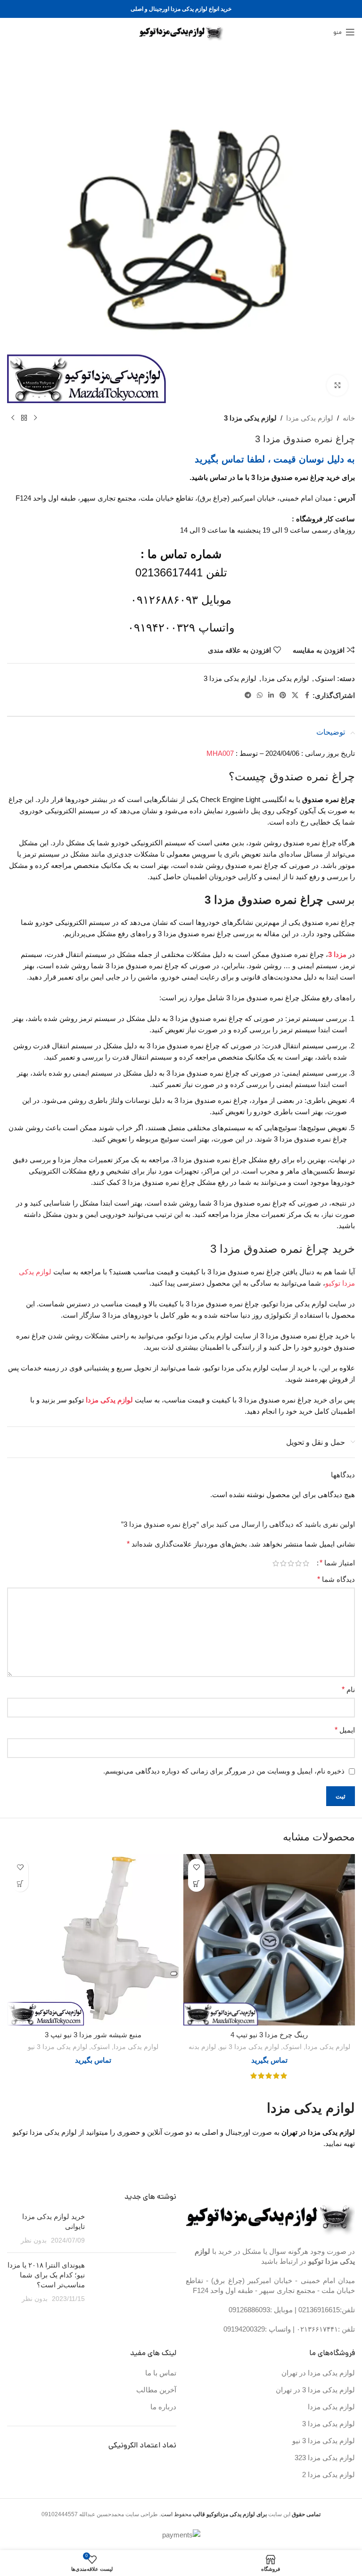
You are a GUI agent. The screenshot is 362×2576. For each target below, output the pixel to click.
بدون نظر (34, 2240)
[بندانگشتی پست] (134, 2228)
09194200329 (244, 2329)
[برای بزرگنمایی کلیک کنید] (337, 385)
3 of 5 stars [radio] (291, 1563)
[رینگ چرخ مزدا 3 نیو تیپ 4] (269, 1940)
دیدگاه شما (336, 1579)
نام (348, 1689)
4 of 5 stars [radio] (283, 1563)
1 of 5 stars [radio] (306, 1563)
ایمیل (345, 1730)
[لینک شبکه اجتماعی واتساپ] (260, 695)
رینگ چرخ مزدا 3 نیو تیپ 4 (269, 2035)
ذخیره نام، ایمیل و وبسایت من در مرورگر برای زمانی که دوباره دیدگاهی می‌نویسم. (224, 1771)
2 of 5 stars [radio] (298, 1563)
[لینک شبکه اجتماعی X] (295, 695)
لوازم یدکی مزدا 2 (329, 2475)
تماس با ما (161, 2373)
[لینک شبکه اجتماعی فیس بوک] (307, 695)
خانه (349, 418)
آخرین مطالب (156, 2390)
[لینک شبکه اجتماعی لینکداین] (271, 695)
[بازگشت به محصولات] (24, 418)
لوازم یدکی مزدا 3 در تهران (315, 2390)
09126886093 (249, 2310)
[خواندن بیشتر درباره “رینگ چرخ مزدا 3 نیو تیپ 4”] (196, 1883)
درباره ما (163, 2407)
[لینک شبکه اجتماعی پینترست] (283, 695)
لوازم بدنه (202, 2047)
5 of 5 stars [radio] (276, 1563)
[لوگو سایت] (181, 31)
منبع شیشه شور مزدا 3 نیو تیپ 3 (93, 2035)
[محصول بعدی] (13, 418)
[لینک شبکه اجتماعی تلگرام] (248, 695)
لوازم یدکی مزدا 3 (250, 418)
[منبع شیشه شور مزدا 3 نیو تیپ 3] (93, 1940)
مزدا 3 (337, 954)
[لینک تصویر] (270, 2216)
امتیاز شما (337, 1563)
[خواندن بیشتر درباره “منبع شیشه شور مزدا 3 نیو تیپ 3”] (20, 1883)
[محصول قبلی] (35, 418)
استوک (325, 678)
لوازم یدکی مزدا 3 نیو (249, 2047)
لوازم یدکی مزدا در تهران (318, 2373)
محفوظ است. (212, 2514)
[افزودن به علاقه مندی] (196, 1867)
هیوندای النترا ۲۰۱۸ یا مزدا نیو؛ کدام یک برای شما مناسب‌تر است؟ (46, 2275)
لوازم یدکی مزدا (310, 418)
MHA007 (220, 753)
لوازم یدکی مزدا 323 (325, 2458)
